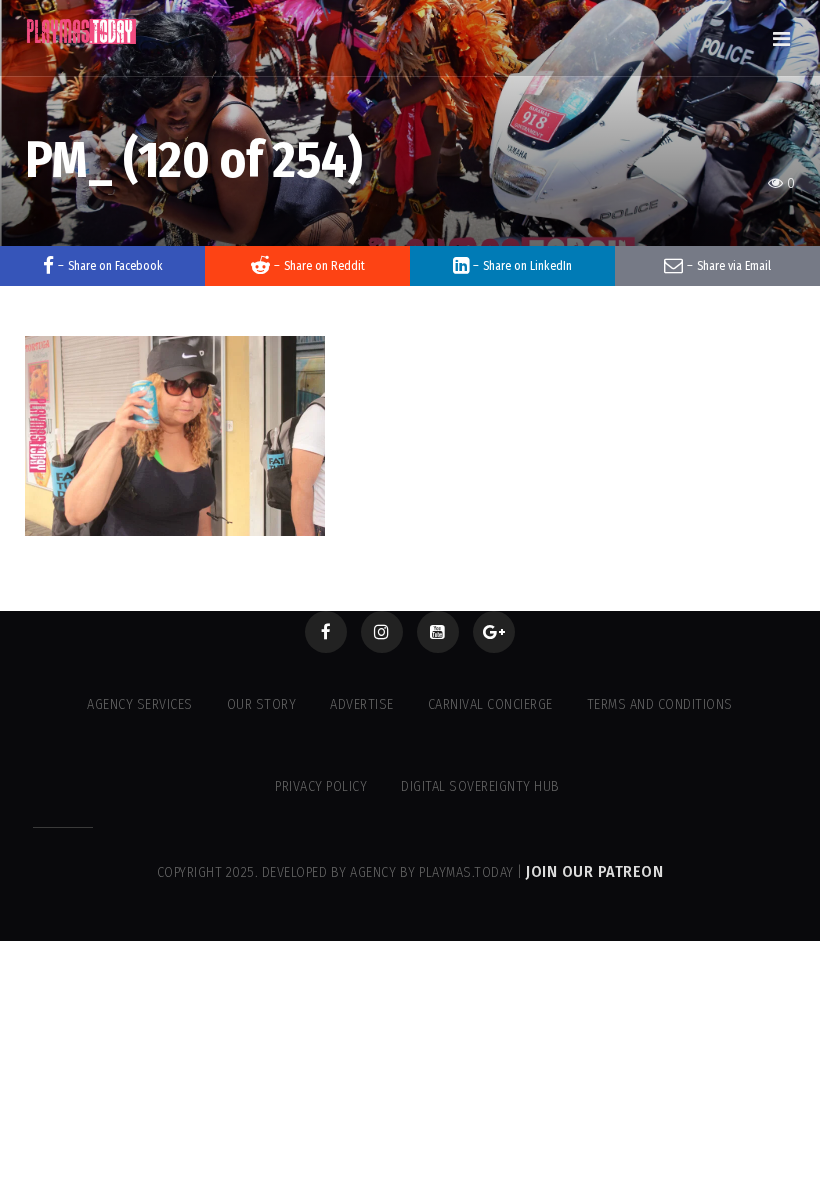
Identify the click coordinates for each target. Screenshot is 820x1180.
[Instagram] (382, 632)
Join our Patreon (594, 871)
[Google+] (494, 632)
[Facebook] (326, 632)
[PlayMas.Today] (82, 31)
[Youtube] (438, 632)
